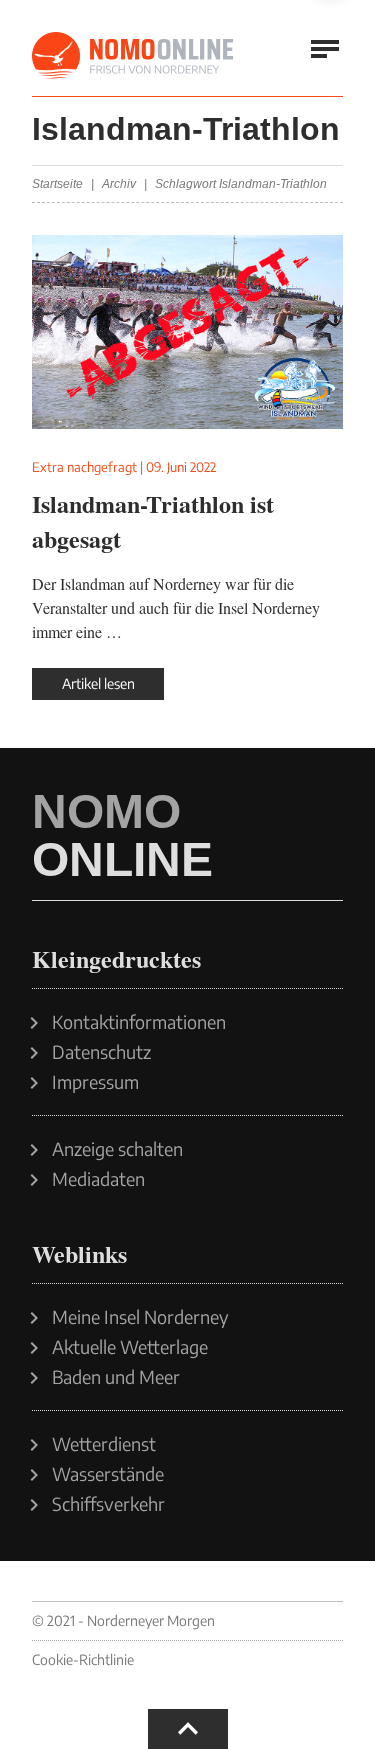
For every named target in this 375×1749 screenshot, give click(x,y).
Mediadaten (98, 1179)
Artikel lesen (98, 683)
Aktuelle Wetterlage (130, 1347)
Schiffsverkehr (108, 1504)
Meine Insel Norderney (140, 1317)
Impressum (95, 1082)
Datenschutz (101, 1052)
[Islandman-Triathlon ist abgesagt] (187, 332)
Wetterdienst (104, 1444)
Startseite (57, 184)
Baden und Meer (116, 1377)
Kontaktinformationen (139, 1022)
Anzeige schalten (117, 1149)
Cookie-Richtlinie (83, 1659)
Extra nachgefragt (84, 467)
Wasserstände (108, 1474)
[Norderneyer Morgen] (134, 56)
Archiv (119, 184)
